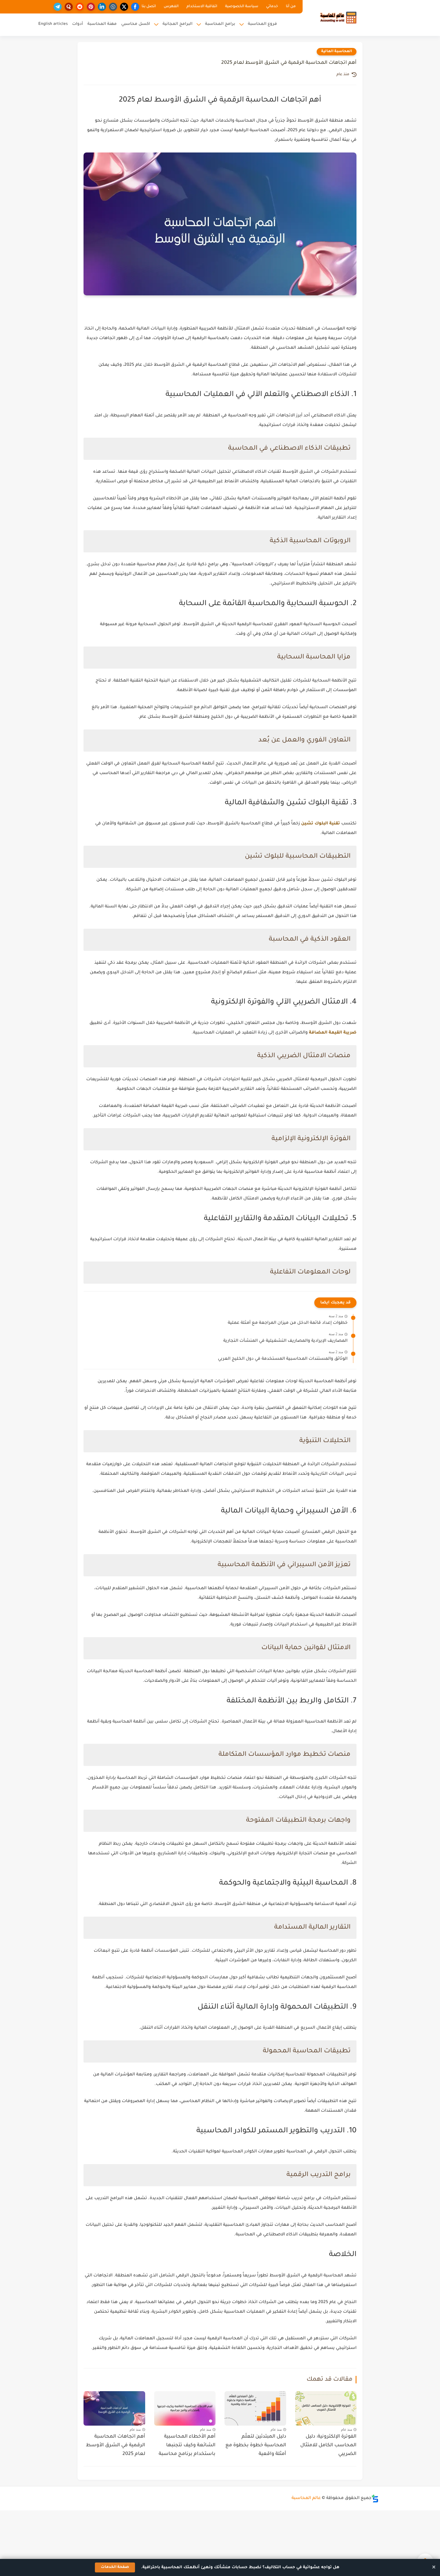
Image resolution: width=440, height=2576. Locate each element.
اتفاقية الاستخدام (202, 7)
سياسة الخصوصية (242, 7)
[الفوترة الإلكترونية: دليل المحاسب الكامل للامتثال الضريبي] (326, 2409)
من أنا (291, 7)
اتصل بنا (149, 7)
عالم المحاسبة (306, 2498)
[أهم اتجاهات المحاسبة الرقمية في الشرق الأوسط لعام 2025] (114, 2409)
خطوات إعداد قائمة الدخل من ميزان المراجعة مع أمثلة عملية (288, 1323)
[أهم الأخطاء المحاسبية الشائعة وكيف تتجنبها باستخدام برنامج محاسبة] (185, 2409)
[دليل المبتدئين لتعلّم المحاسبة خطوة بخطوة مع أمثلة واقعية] (255, 2409)
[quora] (69, 7)
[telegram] (58, 7)
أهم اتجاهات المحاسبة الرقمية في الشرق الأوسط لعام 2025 (116, 2445)
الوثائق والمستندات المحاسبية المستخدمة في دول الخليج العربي (283, 1359)
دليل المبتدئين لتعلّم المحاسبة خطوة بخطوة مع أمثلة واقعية (256, 2445)
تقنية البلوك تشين (321, 824)
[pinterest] (91, 7)
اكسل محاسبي (136, 24)
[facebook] (135, 7)
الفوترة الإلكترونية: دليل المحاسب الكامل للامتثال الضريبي (328, 2445)
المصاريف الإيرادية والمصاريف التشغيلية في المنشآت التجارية (285, 1341)
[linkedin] (102, 7)
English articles (53, 24)
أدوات (78, 24)
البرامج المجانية (177, 24)
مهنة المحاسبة (102, 24)
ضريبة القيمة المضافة (333, 1033)
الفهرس (171, 7)
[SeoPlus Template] (375, 2498)
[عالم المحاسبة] (338, 18)
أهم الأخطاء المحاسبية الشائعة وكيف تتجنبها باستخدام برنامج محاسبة (187, 2445)
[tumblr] (113, 7)
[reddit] (80, 7)
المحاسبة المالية (337, 52)
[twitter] (124, 7)
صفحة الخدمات (115, 2567)
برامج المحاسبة (220, 24)
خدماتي (272, 7)
